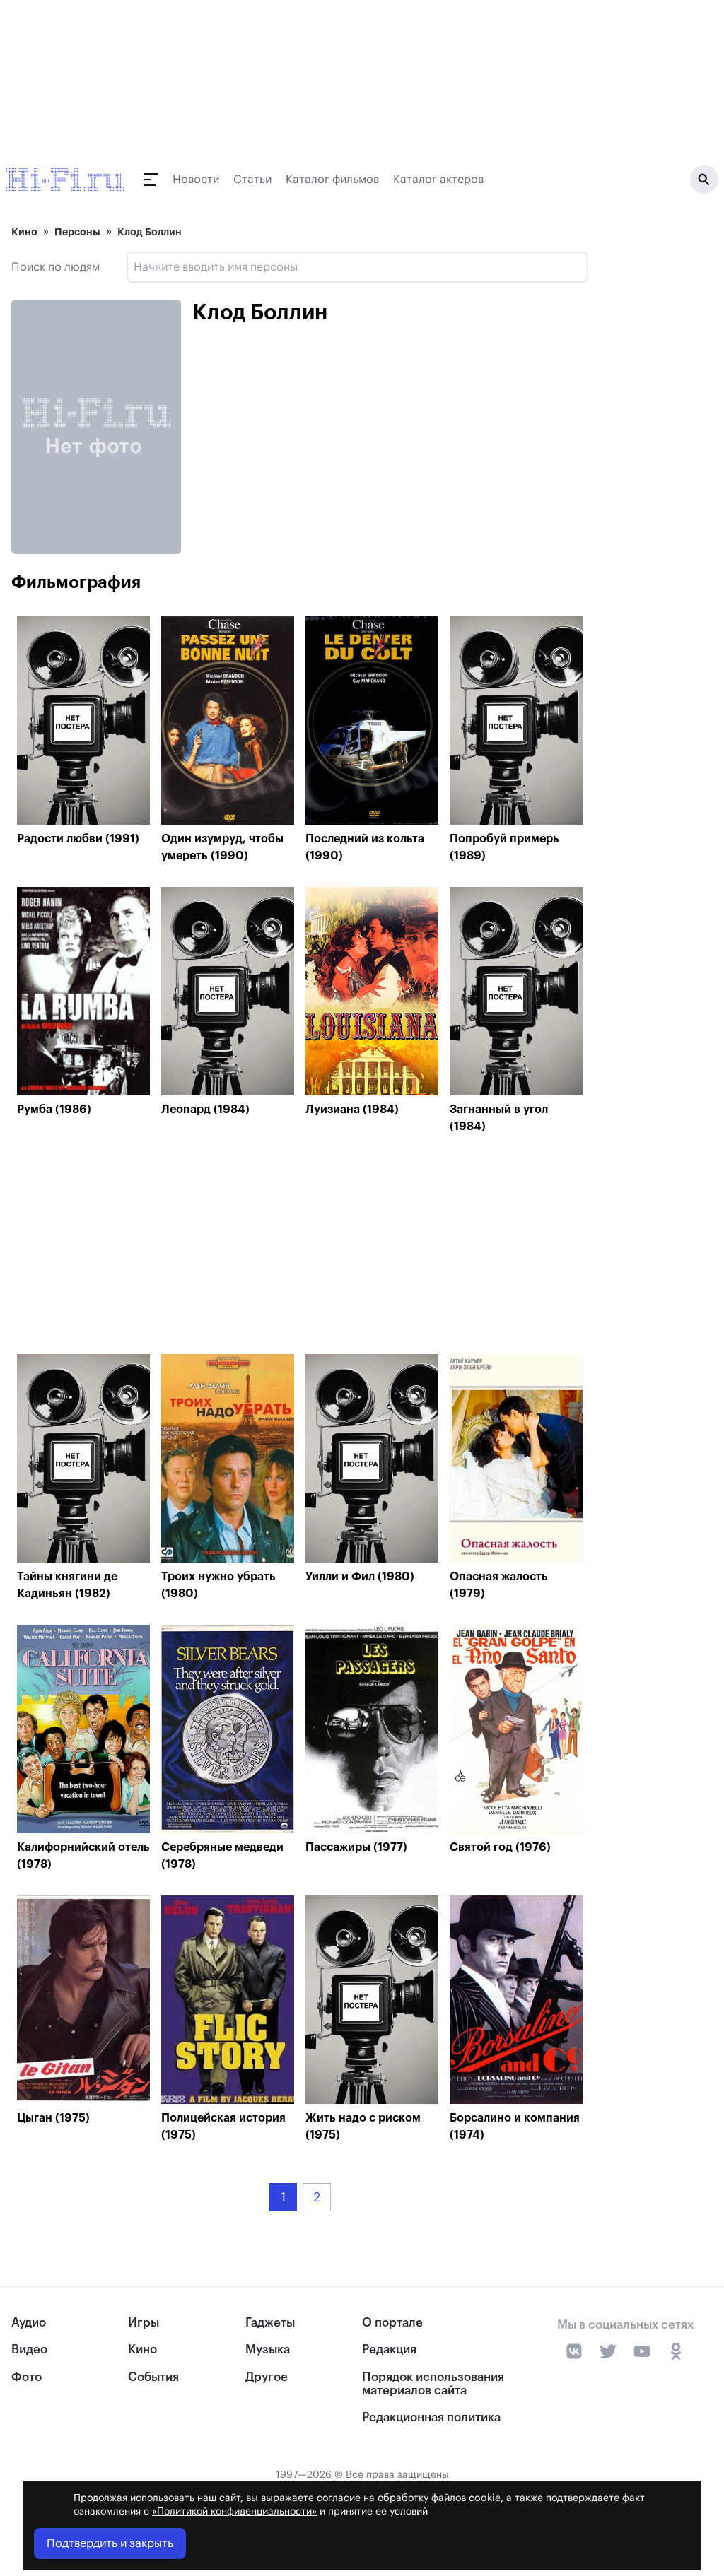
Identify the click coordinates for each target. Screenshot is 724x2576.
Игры (144, 2323)
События (153, 2377)
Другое (267, 2377)
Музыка (268, 2349)
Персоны (77, 232)
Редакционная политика (431, 2417)
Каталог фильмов (332, 180)
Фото (27, 2377)
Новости (196, 180)
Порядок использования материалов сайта (433, 2384)
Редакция (389, 2349)
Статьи (252, 180)
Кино (24, 232)
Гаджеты (270, 2323)
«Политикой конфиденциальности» (234, 2512)
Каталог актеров (438, 180)
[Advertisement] (300, 1248)
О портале (392, 2323)
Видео (29, 2349)
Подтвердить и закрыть (110, 2543)
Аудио (29, 2323)
